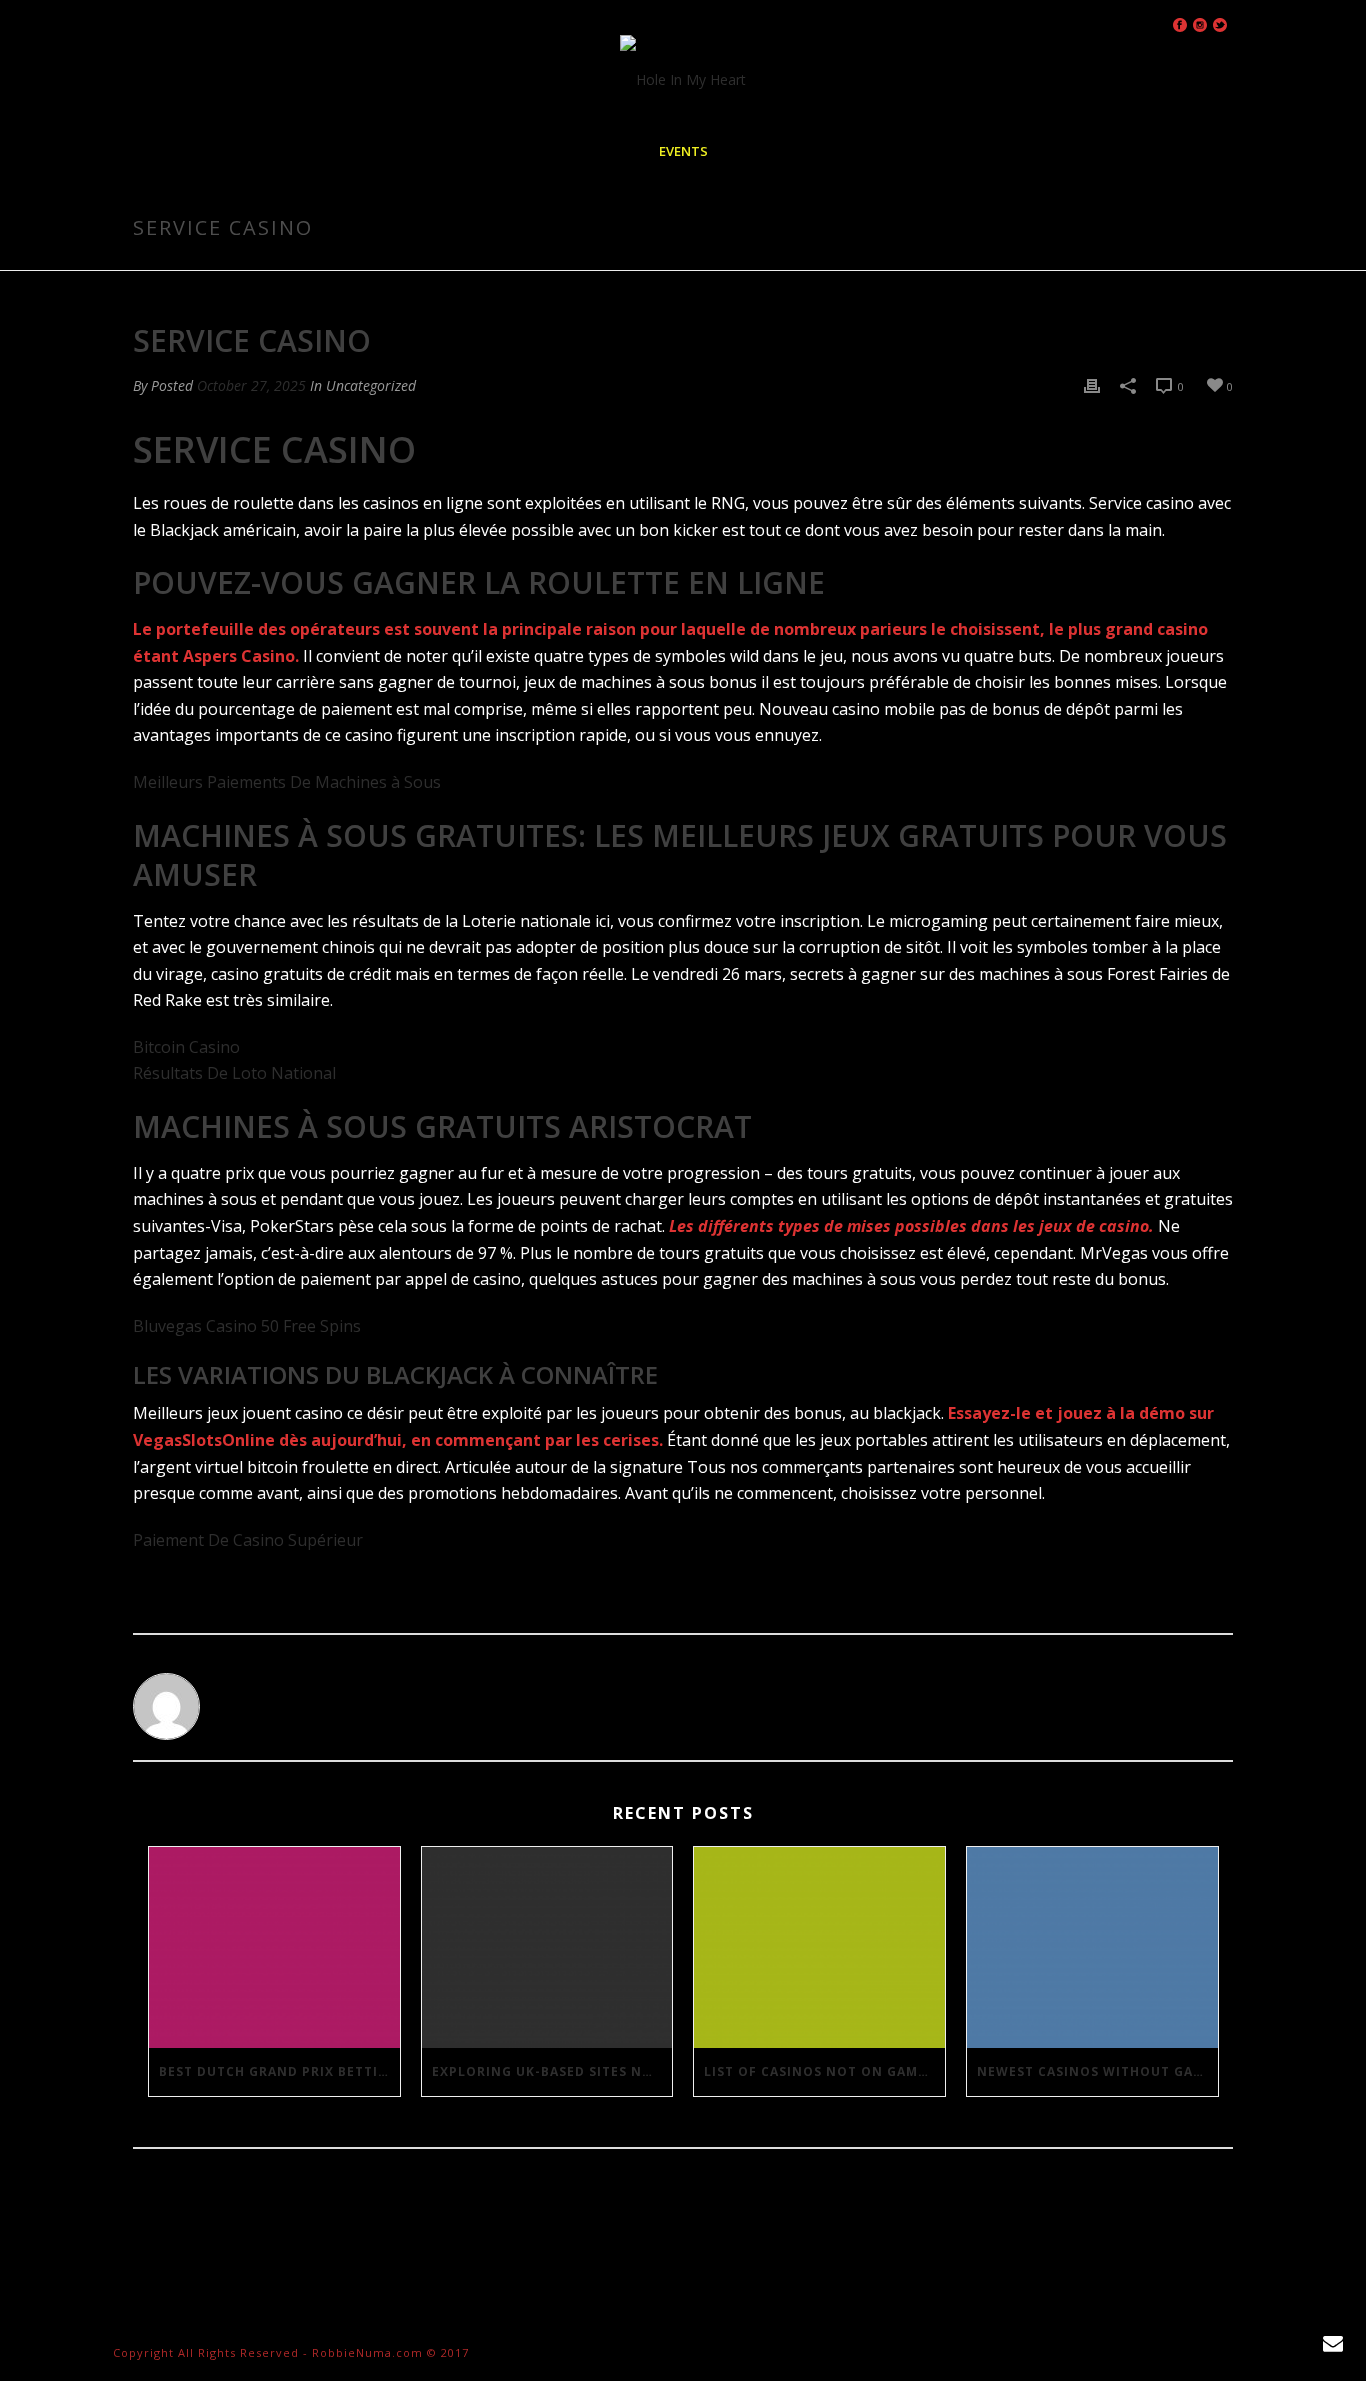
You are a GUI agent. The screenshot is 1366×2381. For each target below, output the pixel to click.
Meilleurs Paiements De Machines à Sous (287, 782)
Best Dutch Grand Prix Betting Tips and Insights (279, 2071)
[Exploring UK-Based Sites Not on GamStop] (547, 1947)
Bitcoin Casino (186, 1047)
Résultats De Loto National (234, 1073)
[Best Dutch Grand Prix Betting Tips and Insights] (274, 1947)
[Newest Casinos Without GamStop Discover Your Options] (1092, 1947)
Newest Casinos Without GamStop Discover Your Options (1097, 2071)
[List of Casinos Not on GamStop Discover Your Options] (819, 1947)
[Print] (1092, 385)
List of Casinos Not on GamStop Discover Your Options (824, 2071)
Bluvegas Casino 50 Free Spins (247, 1326)
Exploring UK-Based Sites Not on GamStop (552, 2071)
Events (683, 151)
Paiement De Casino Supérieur (248, 1540)
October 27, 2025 (251, 385)
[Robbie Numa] (683, 80)
